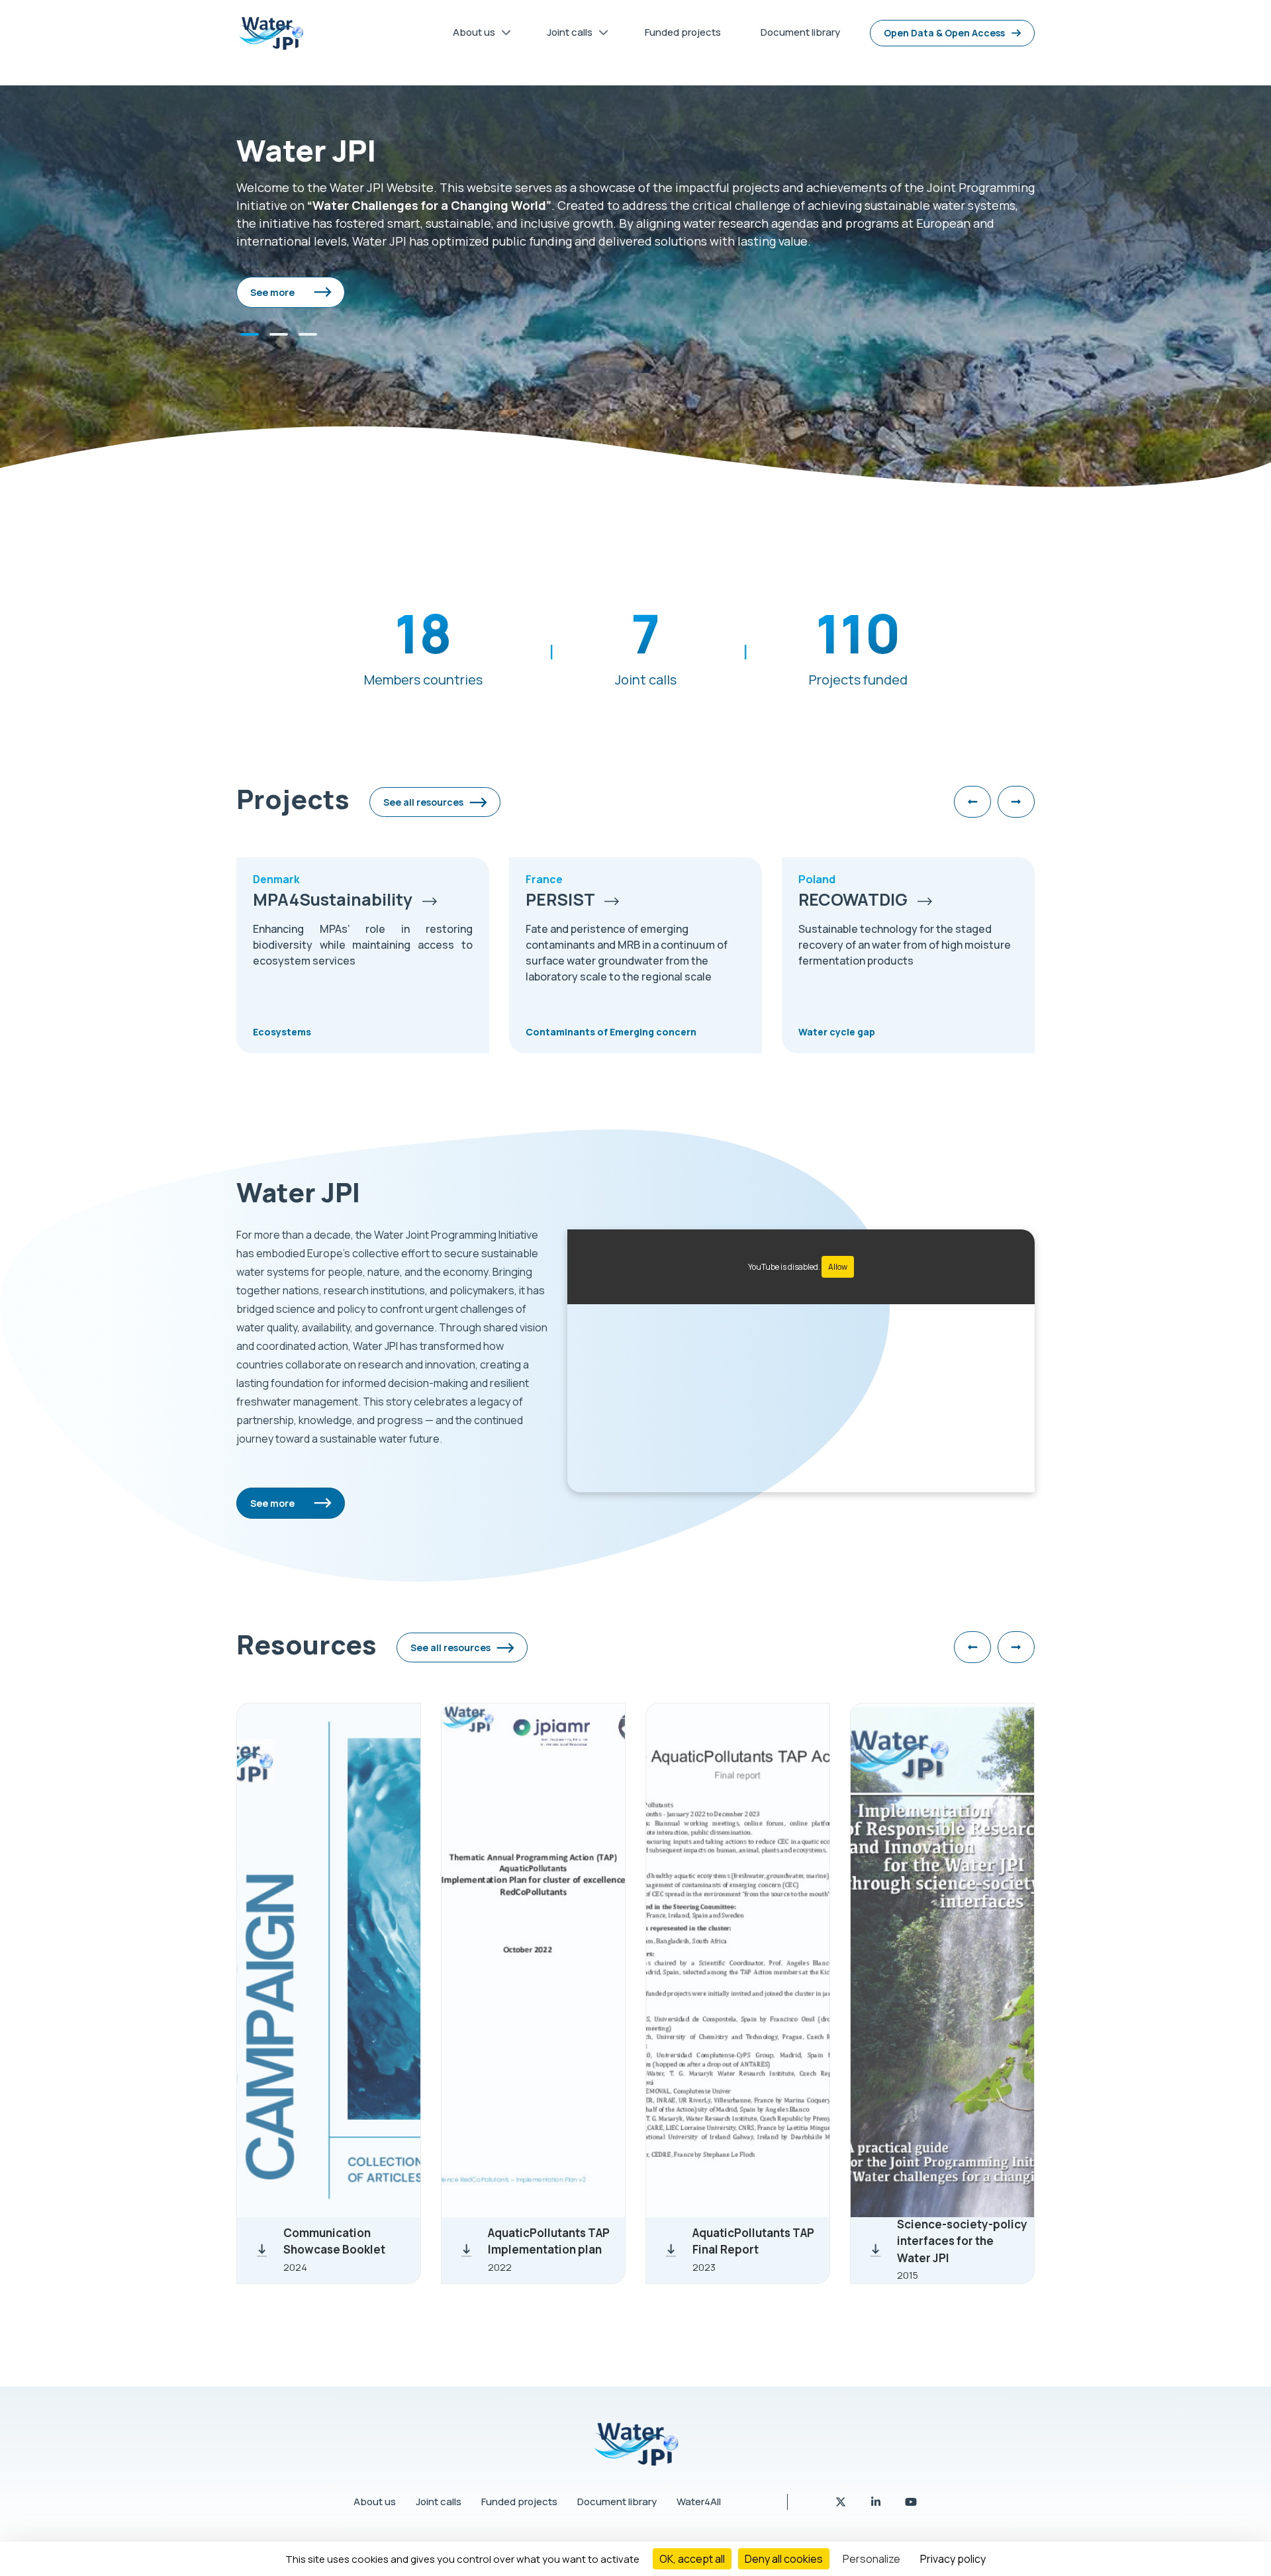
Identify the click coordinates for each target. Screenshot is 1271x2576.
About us (375, 2502)
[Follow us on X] (842, 2502)
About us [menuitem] (469, 35)
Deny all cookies (784, 2559)
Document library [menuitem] (800, 32)
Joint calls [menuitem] (565, 35)
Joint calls (439, 2502)
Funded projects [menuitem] (683, 32)
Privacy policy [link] (953, 2559)
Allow (838, 1267)
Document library (617, 2502)
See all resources (423, 802)
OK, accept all (692, 2559)
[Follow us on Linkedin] (877, 2502)
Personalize (871, 2559)
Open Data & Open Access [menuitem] (944, 33)
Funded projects (519, 2502)
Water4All (699, 2502)
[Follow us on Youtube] (911, 2502)
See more (272, 292)
